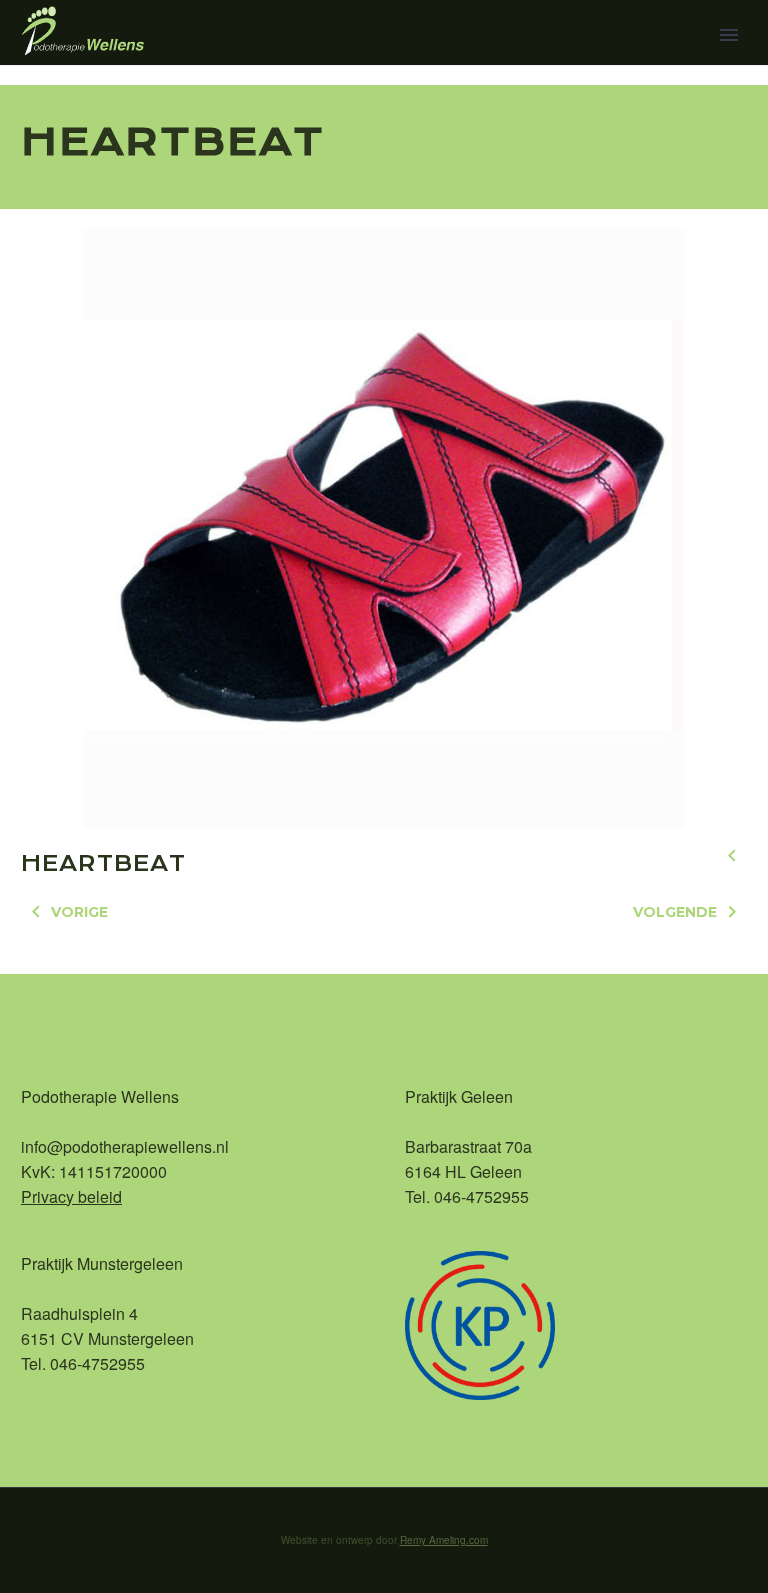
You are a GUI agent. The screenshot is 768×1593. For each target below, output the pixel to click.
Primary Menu (729, 35)
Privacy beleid (71, 1196)
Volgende (675, 912)
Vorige (79, 912)
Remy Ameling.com (444, 1540)
